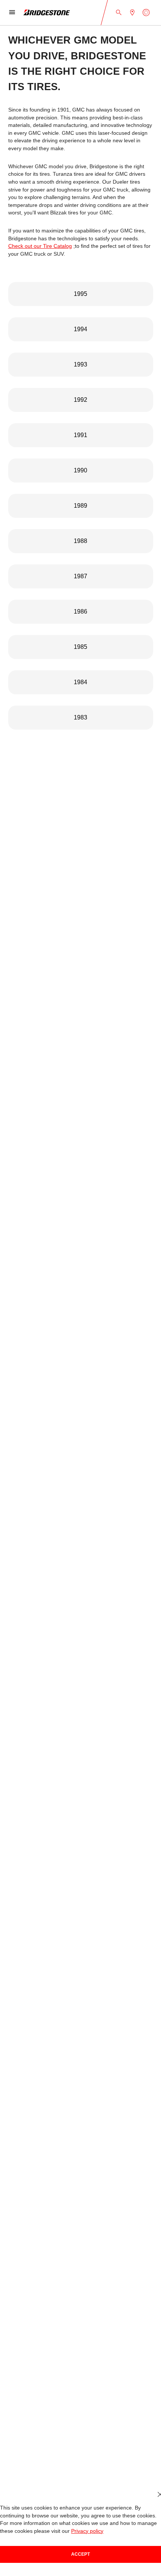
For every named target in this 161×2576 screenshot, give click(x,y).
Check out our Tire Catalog (40, 246)
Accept (80, 2554)
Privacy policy (87, 2531)
